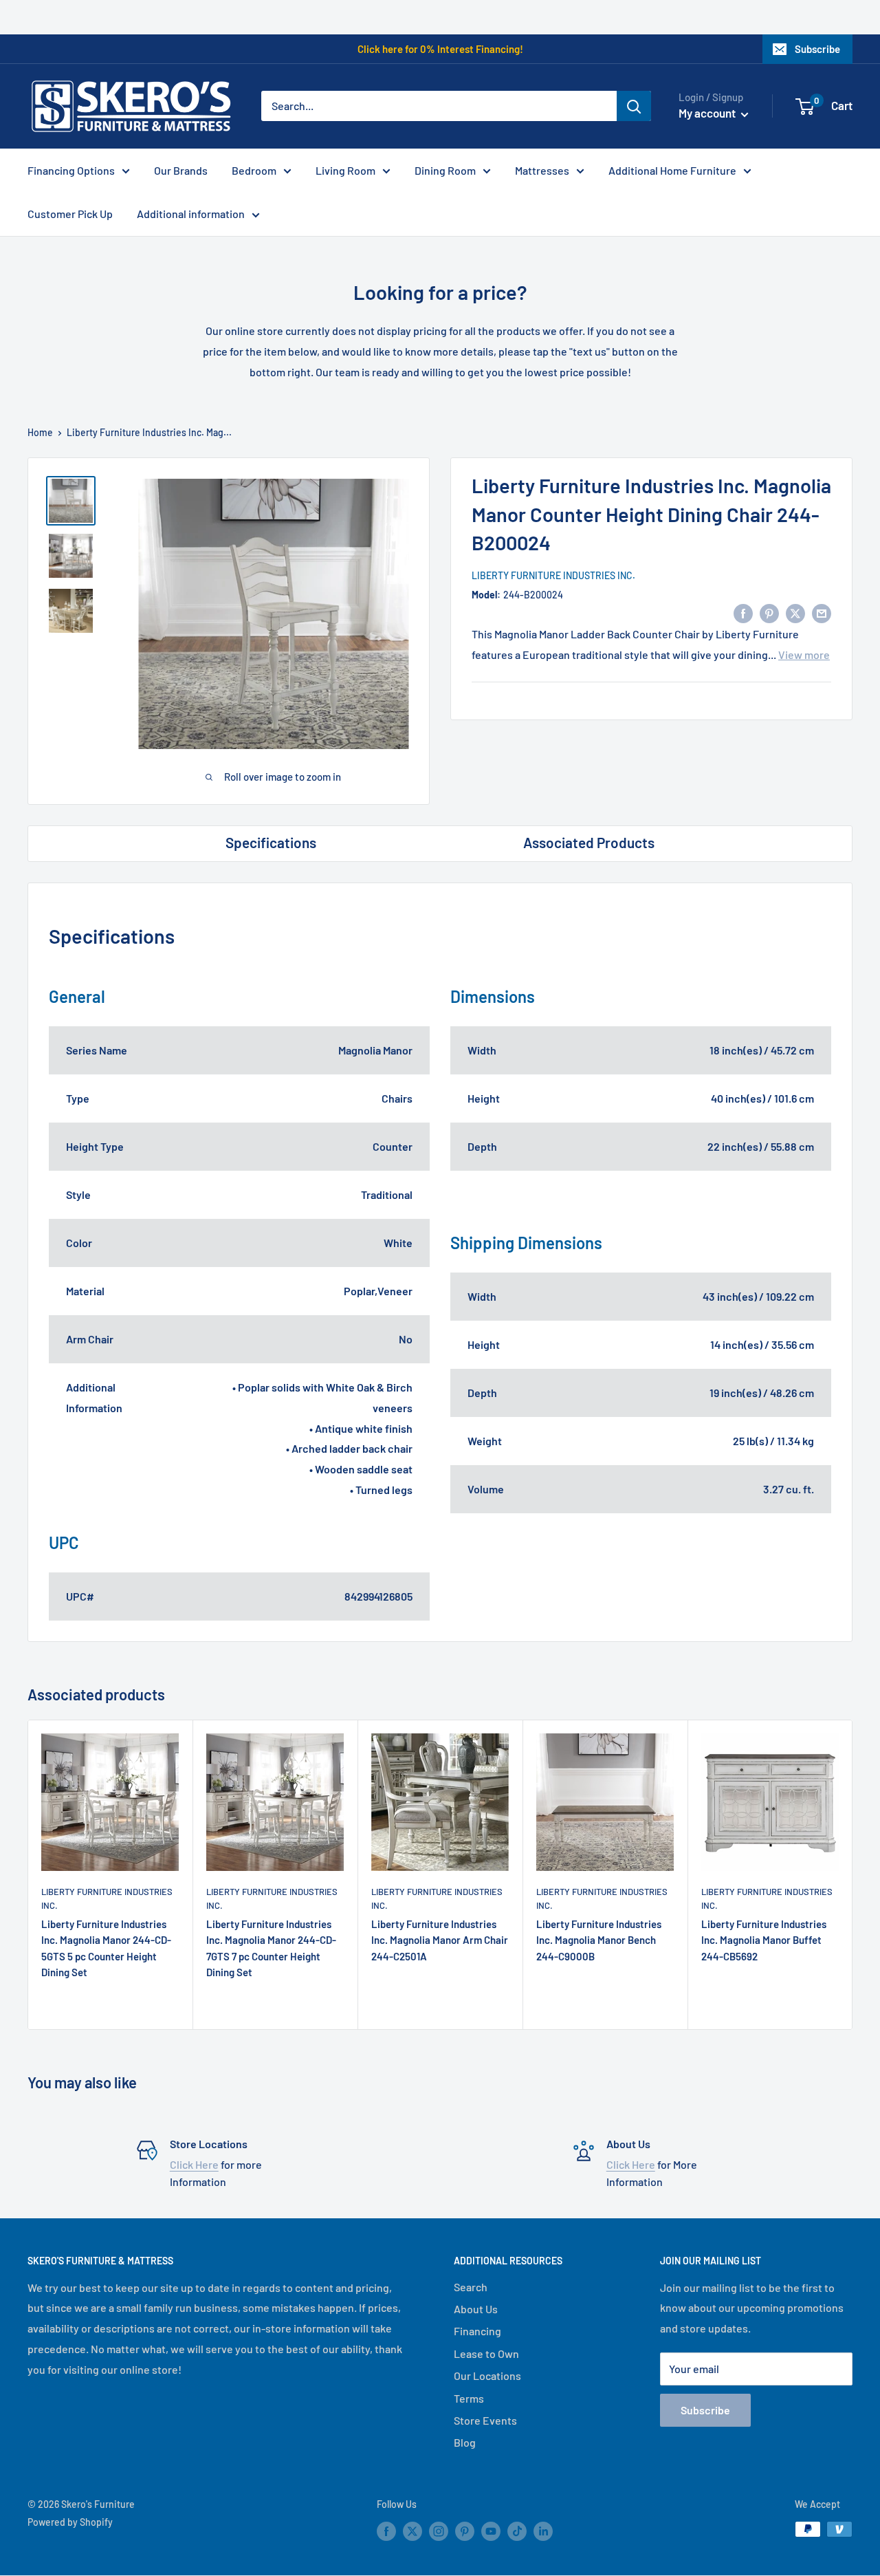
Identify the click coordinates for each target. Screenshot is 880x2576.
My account (708, 113)
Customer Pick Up (70, 214)
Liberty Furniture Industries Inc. (553, 575)
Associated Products (589, 842)
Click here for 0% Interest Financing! (440, 49)
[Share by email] (822, 613)
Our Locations (487, 2375)
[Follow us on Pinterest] (465, 2531)
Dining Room (445, 170)
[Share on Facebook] (743, 613)
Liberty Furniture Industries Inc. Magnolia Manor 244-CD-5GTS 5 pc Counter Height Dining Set (106, 1948)
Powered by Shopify (70, 2522)
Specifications (271, 842)
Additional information (191, 214)
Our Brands (181, 170)
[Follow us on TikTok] (517, 2531)
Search (471, 2287)
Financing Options (71, 170)
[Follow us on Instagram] (439, 2531)
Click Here (194, 2164)
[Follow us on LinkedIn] (543, 2531)
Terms (469, 2398)
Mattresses (542, 170)
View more (804, 654)
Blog (465, 2442)
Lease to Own (486, 2353)
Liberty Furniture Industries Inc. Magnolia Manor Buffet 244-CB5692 (764, 1940)
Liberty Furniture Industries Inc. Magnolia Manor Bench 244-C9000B (599, 1940)
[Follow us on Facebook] (386, 2531)
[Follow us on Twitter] (412, 2531)
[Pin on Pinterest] (769, 613)
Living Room (345, 170)
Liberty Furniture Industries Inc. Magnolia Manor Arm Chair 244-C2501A (440, 1940)
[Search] (634, 106)
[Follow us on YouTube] (491, 2531)
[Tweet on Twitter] (795, 613)
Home (40, 432)
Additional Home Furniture (672, 170)
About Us (476, 2309)
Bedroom (254, 170)
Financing (477, 2331)
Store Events (485, 2420)
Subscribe (817, 49)
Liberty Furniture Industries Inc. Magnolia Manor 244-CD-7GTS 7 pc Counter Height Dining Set (271, 1948)
